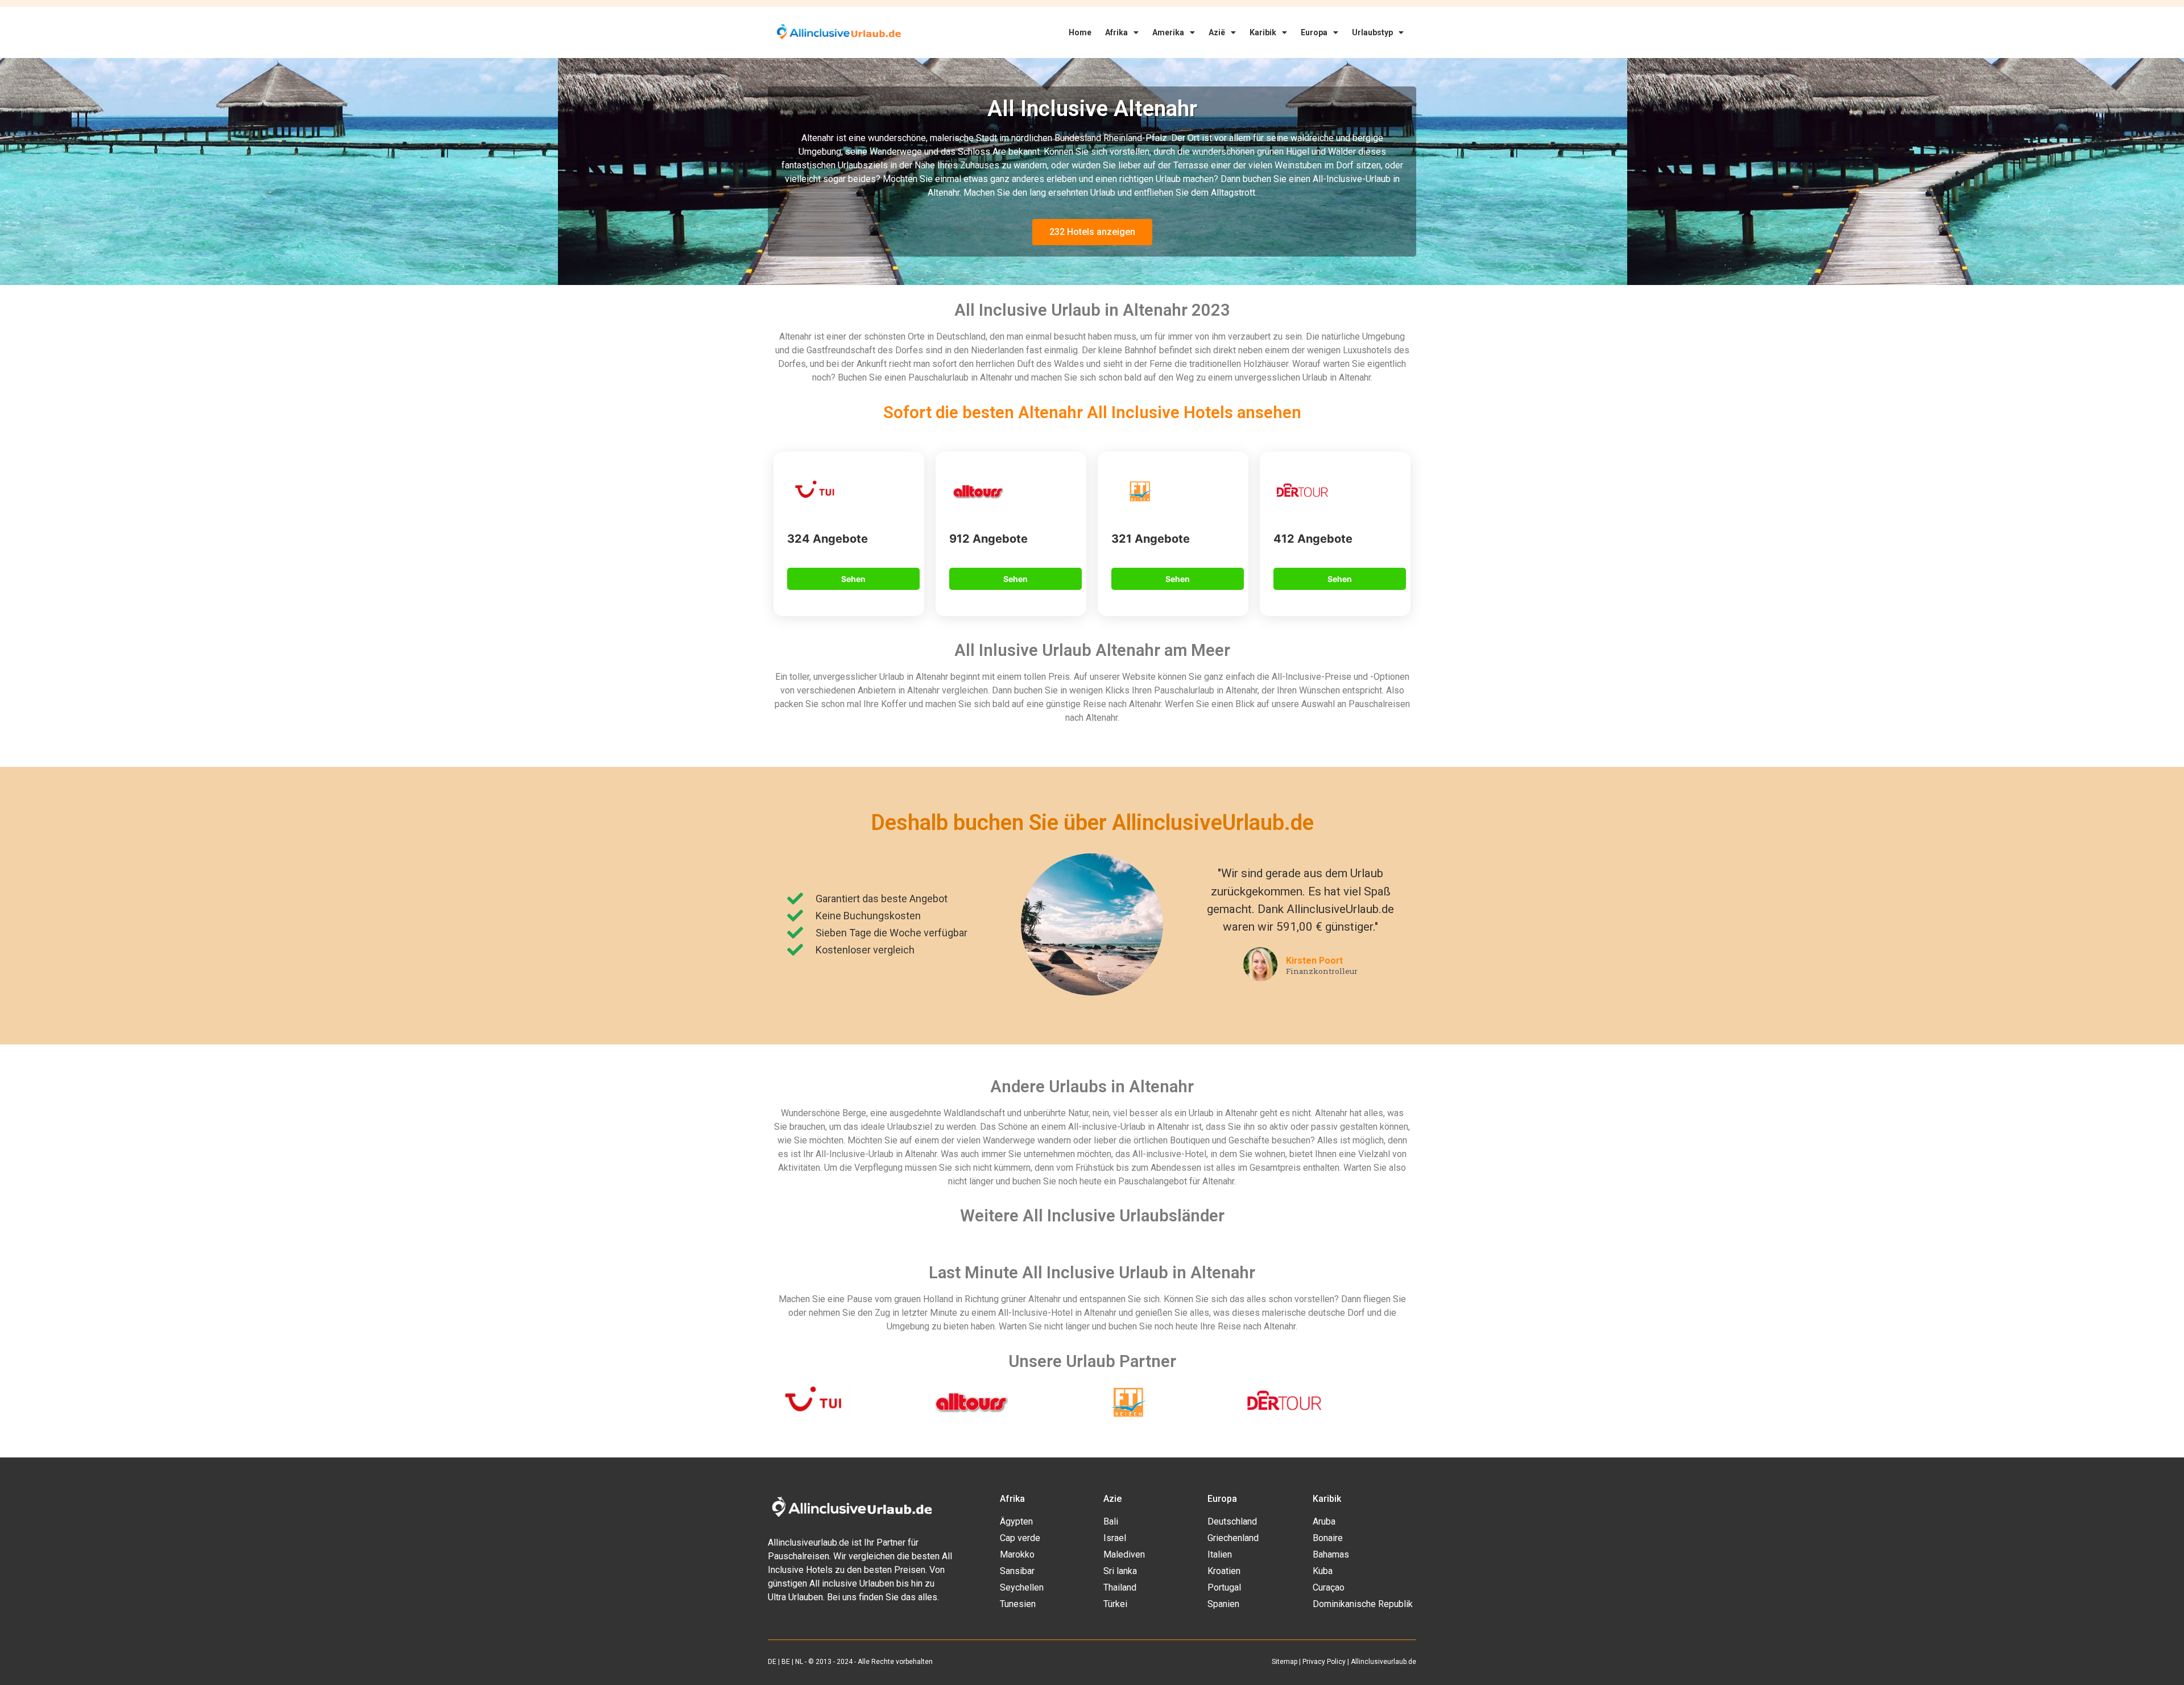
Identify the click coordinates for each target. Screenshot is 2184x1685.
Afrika (1116, 32)
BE (786, 1662)
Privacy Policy (1324, 1662)
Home (1080, 32)
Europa (1314, 32)
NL (799, 1662)
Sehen (853, 579)
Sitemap (1285, 1662)
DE (772, 1662)
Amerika (1168, 32)
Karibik (1263, 32)
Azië (1217, 32)
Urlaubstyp (1372, 32)
